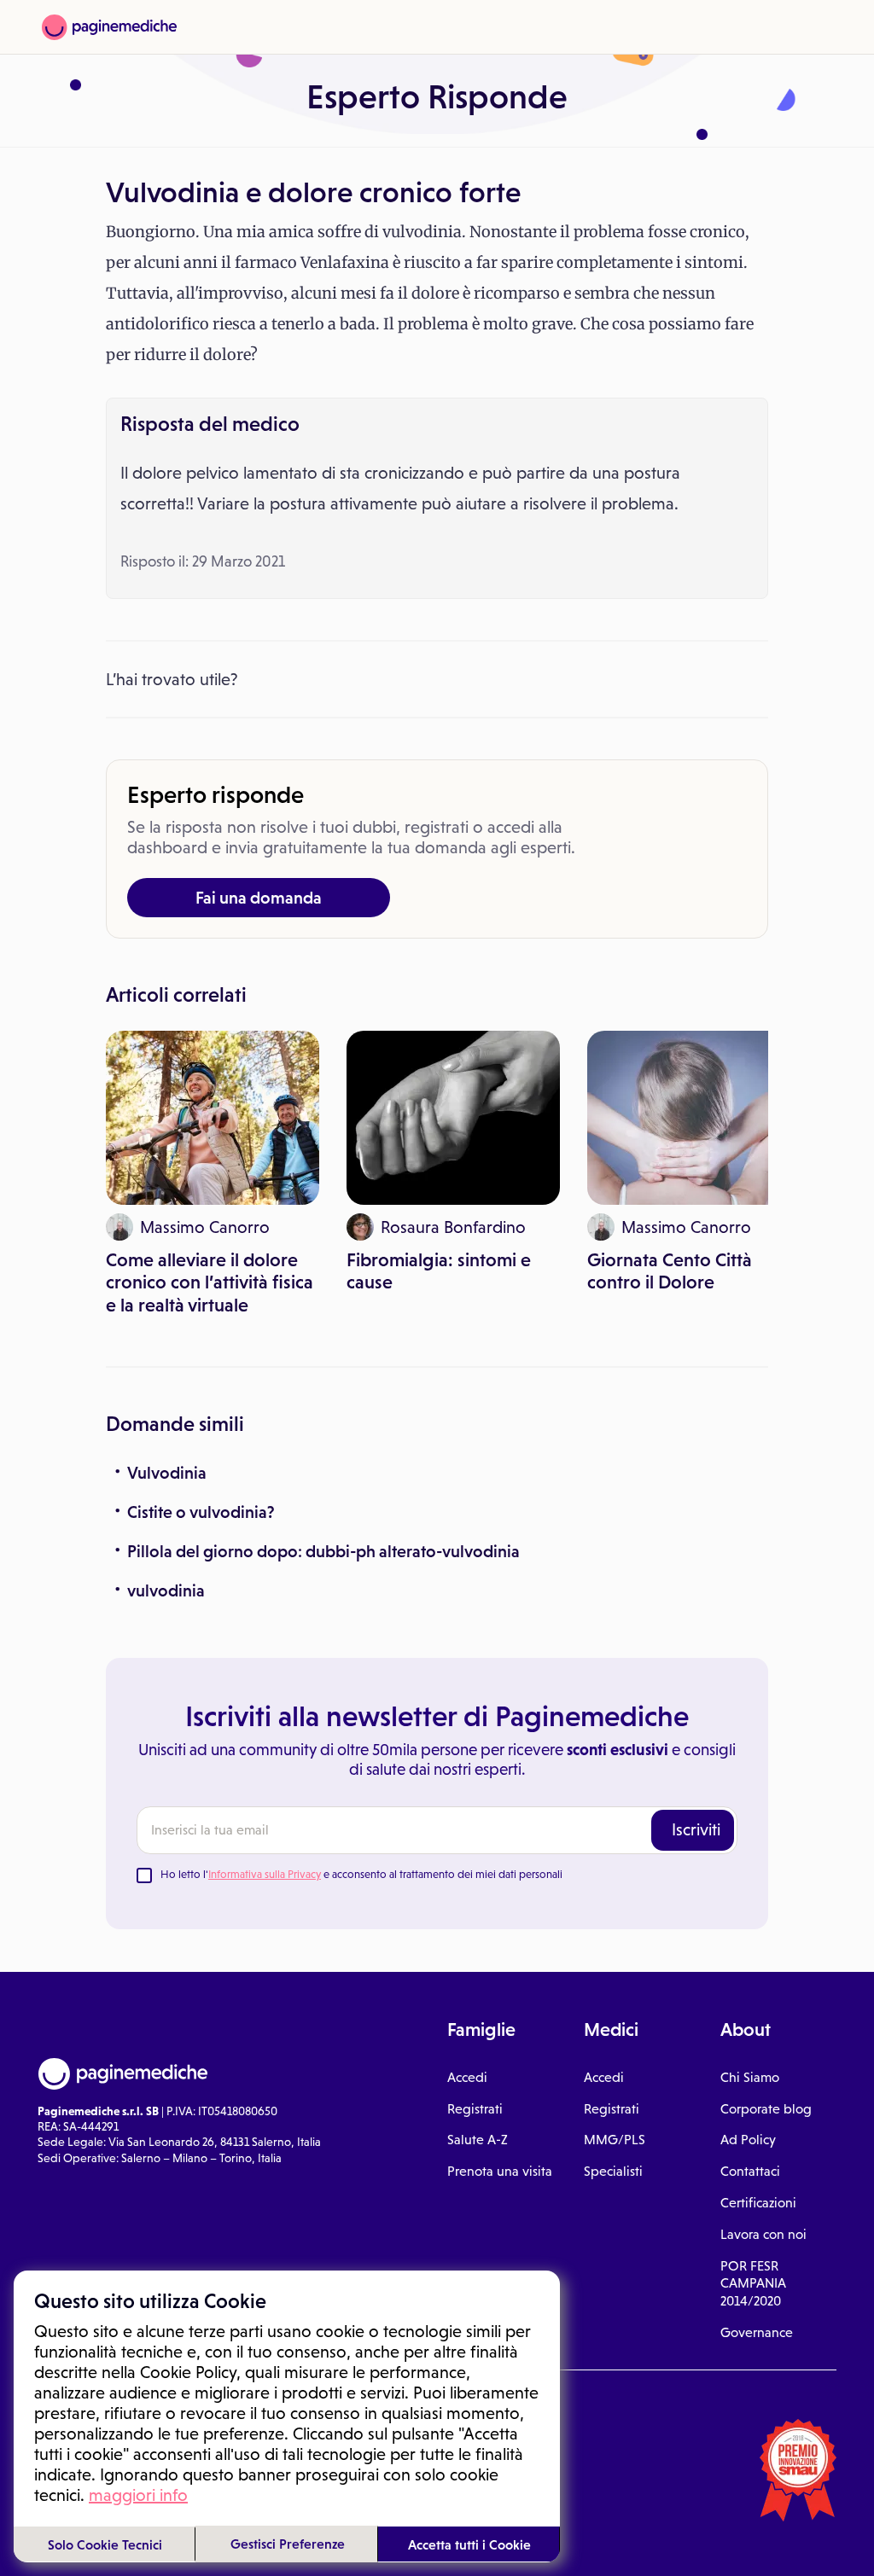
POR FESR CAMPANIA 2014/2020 (753, 2284)
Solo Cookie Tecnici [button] (105, 2544)
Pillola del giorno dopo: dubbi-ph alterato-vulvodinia (323, 1551)
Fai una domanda (259, 898)
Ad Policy (748, 2140)
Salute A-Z (478, 2140)
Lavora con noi (763, 2234)
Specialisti (613, 2171)
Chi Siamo (750, 2077)
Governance (757, 2332)
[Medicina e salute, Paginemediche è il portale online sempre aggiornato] (109, 27)
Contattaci (750, 2171)
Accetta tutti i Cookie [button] (469, 2544)
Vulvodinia (167, 1473)
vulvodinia (166, 1590)
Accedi (467, 2077)
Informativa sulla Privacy (265, 1874)
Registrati (475, 2109)
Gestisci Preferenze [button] (288, 2544)
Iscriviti (696, 1829)
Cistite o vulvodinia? (201, 1512)
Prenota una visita (500, 2171)
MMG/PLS (615, 2140)
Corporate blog (766, 2109)
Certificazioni (758, 2203)
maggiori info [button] (138, 2495)
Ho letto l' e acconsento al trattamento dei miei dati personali (361, 1874)
